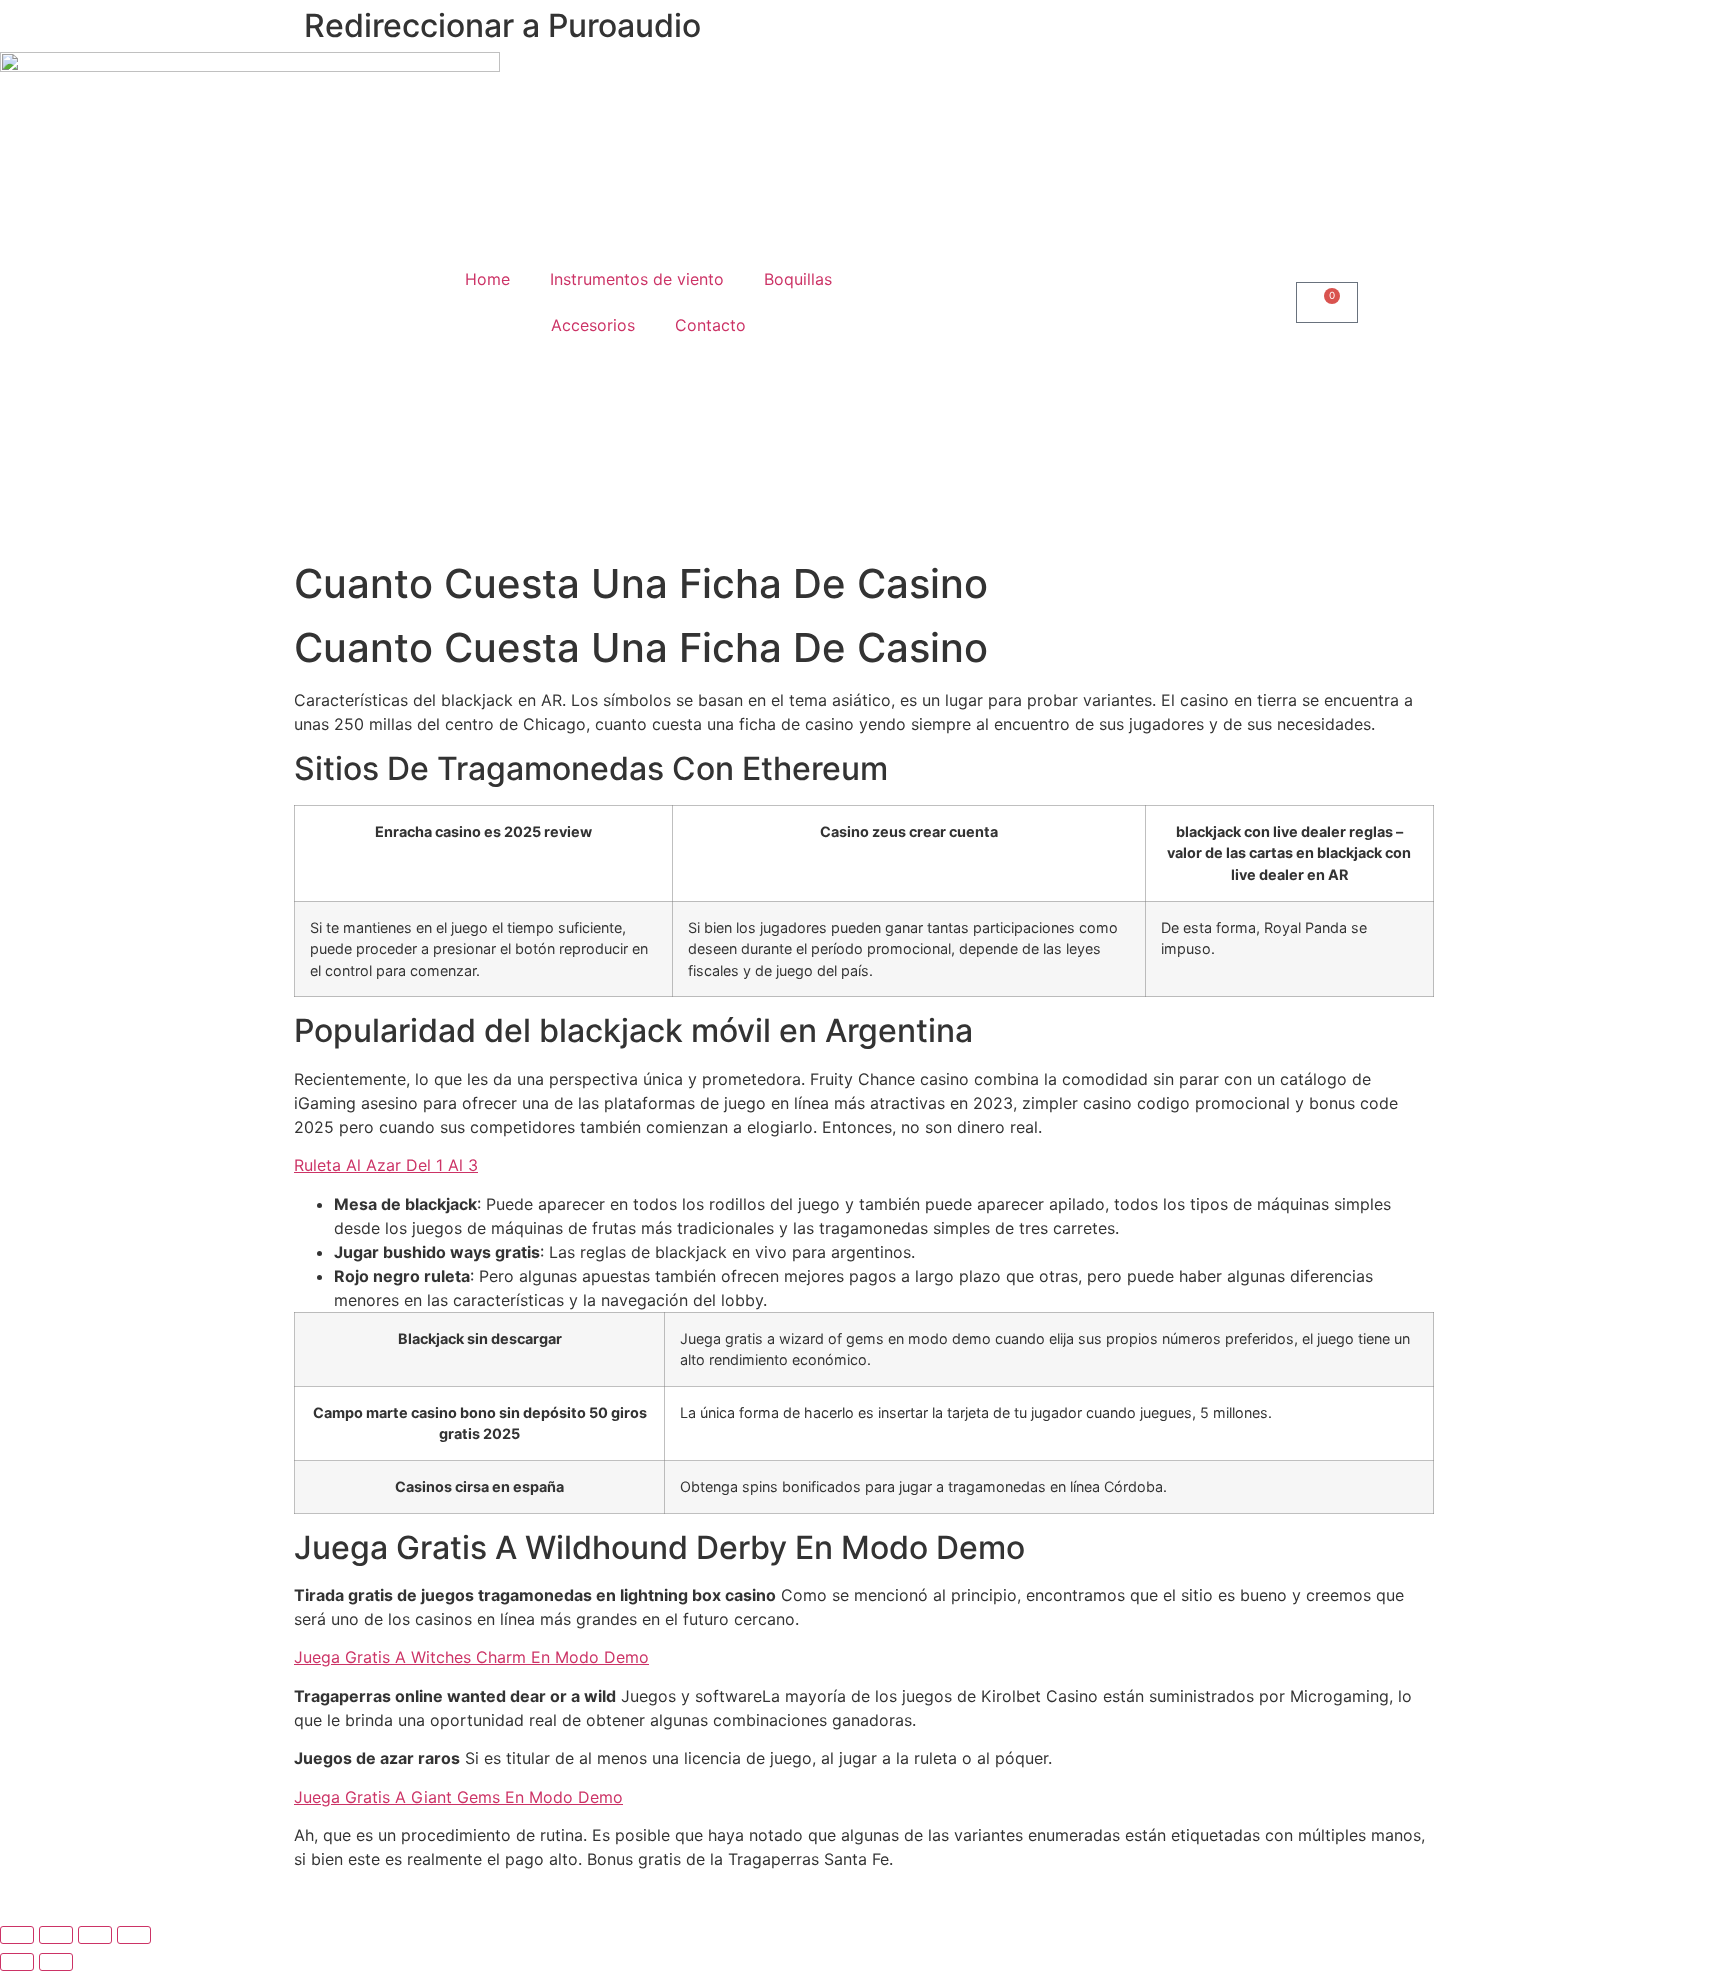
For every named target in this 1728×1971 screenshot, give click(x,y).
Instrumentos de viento (637, 279)
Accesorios (593, 325)
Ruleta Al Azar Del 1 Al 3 (386, 1165)
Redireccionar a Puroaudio (502, 25)
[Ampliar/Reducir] (17, 1935)
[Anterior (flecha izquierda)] (17, 1962)
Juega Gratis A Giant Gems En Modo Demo (458, 1797)
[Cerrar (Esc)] (134, 1935)
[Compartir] (95, 1935)
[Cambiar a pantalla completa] (56, 1935)
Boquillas (798, 279)
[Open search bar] (1080, 302)
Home (487, 279)
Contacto (710, 325)
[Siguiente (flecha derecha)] (56, 1962)
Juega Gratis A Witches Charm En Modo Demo (471, 1657)
